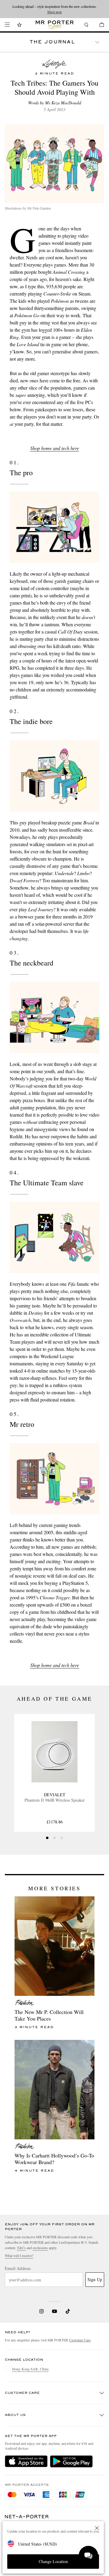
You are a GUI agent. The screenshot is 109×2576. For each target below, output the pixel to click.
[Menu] (7, 25)
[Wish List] (19, 25)
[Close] (97, 2528)
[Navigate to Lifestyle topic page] (54, 64)
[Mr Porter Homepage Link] (55, 25)
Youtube (55, 2311)
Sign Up (95, 2279)
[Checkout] (99, 25)
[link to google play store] (71, 2461)
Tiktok (68, 2311)
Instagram (41, 2311)
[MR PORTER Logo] (27, 2517)
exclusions (40, 2248)
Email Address (18, 2268)
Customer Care (80, 2340)
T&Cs (21, 2248)
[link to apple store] (26, 2461)
